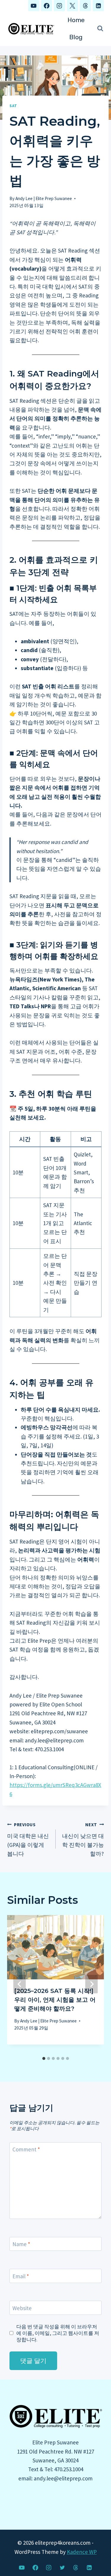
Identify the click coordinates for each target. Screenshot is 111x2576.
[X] (73, 6)
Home (76, 20)
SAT (13, 106)
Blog (76, 37)
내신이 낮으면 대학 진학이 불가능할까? (83, 1840)
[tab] (44, 2058)
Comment (26, 2149)
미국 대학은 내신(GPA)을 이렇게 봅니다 (28, 1840)
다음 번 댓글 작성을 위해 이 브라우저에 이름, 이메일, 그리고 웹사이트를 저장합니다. (58, 2333)
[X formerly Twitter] (62, 2567)
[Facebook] (46, 6)
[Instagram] (59, 6)
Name (21, 2244)
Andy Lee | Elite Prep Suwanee (44, 198)
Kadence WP (82, 2552)
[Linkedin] (98, 6)
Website (22, 2308)
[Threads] (85, 6)
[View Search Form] (100, 29)
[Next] (91, 1984)
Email (21, 2276)
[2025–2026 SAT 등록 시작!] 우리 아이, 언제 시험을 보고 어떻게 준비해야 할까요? (55, 2000)
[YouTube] (34, 6)
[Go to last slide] (20, 1984)
